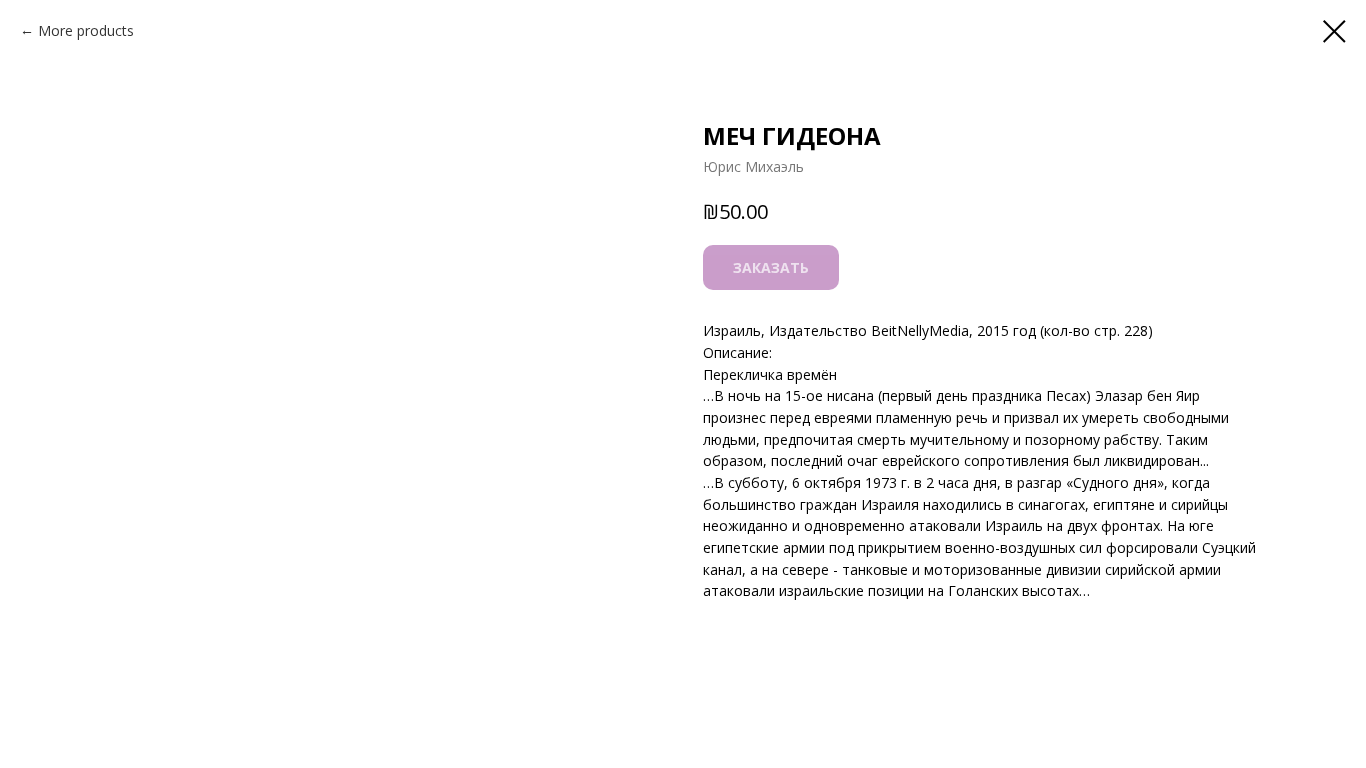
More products (86, 30)
